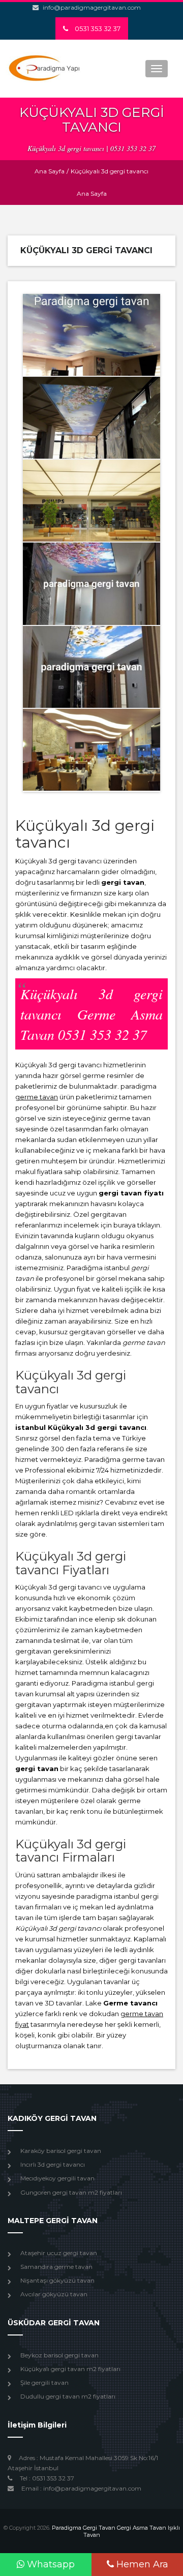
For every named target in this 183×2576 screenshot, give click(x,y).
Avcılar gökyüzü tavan (54, 2294)
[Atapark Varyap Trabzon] (91, 501)
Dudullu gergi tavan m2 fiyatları (68, 2396)
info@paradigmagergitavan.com (92, 7)
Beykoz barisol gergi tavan (59, 2355)
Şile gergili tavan (44, 2383)
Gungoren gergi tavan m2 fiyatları (71, 2192)
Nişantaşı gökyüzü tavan (57, 2280)
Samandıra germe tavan (56, 2267)
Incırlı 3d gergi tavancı (53, 2164)
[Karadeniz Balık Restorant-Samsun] (91, 750)
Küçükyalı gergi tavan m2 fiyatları (70, 2369)
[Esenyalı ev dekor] (91, 335)
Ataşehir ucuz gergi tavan (59, 2253)
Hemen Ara (141, 2564)
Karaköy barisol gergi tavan (61, 2151)
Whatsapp (50, 2564)
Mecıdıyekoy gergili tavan (57, 2178)
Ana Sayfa (50, 171)
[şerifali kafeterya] (91, 418)
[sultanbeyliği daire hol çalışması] (91, 583)
